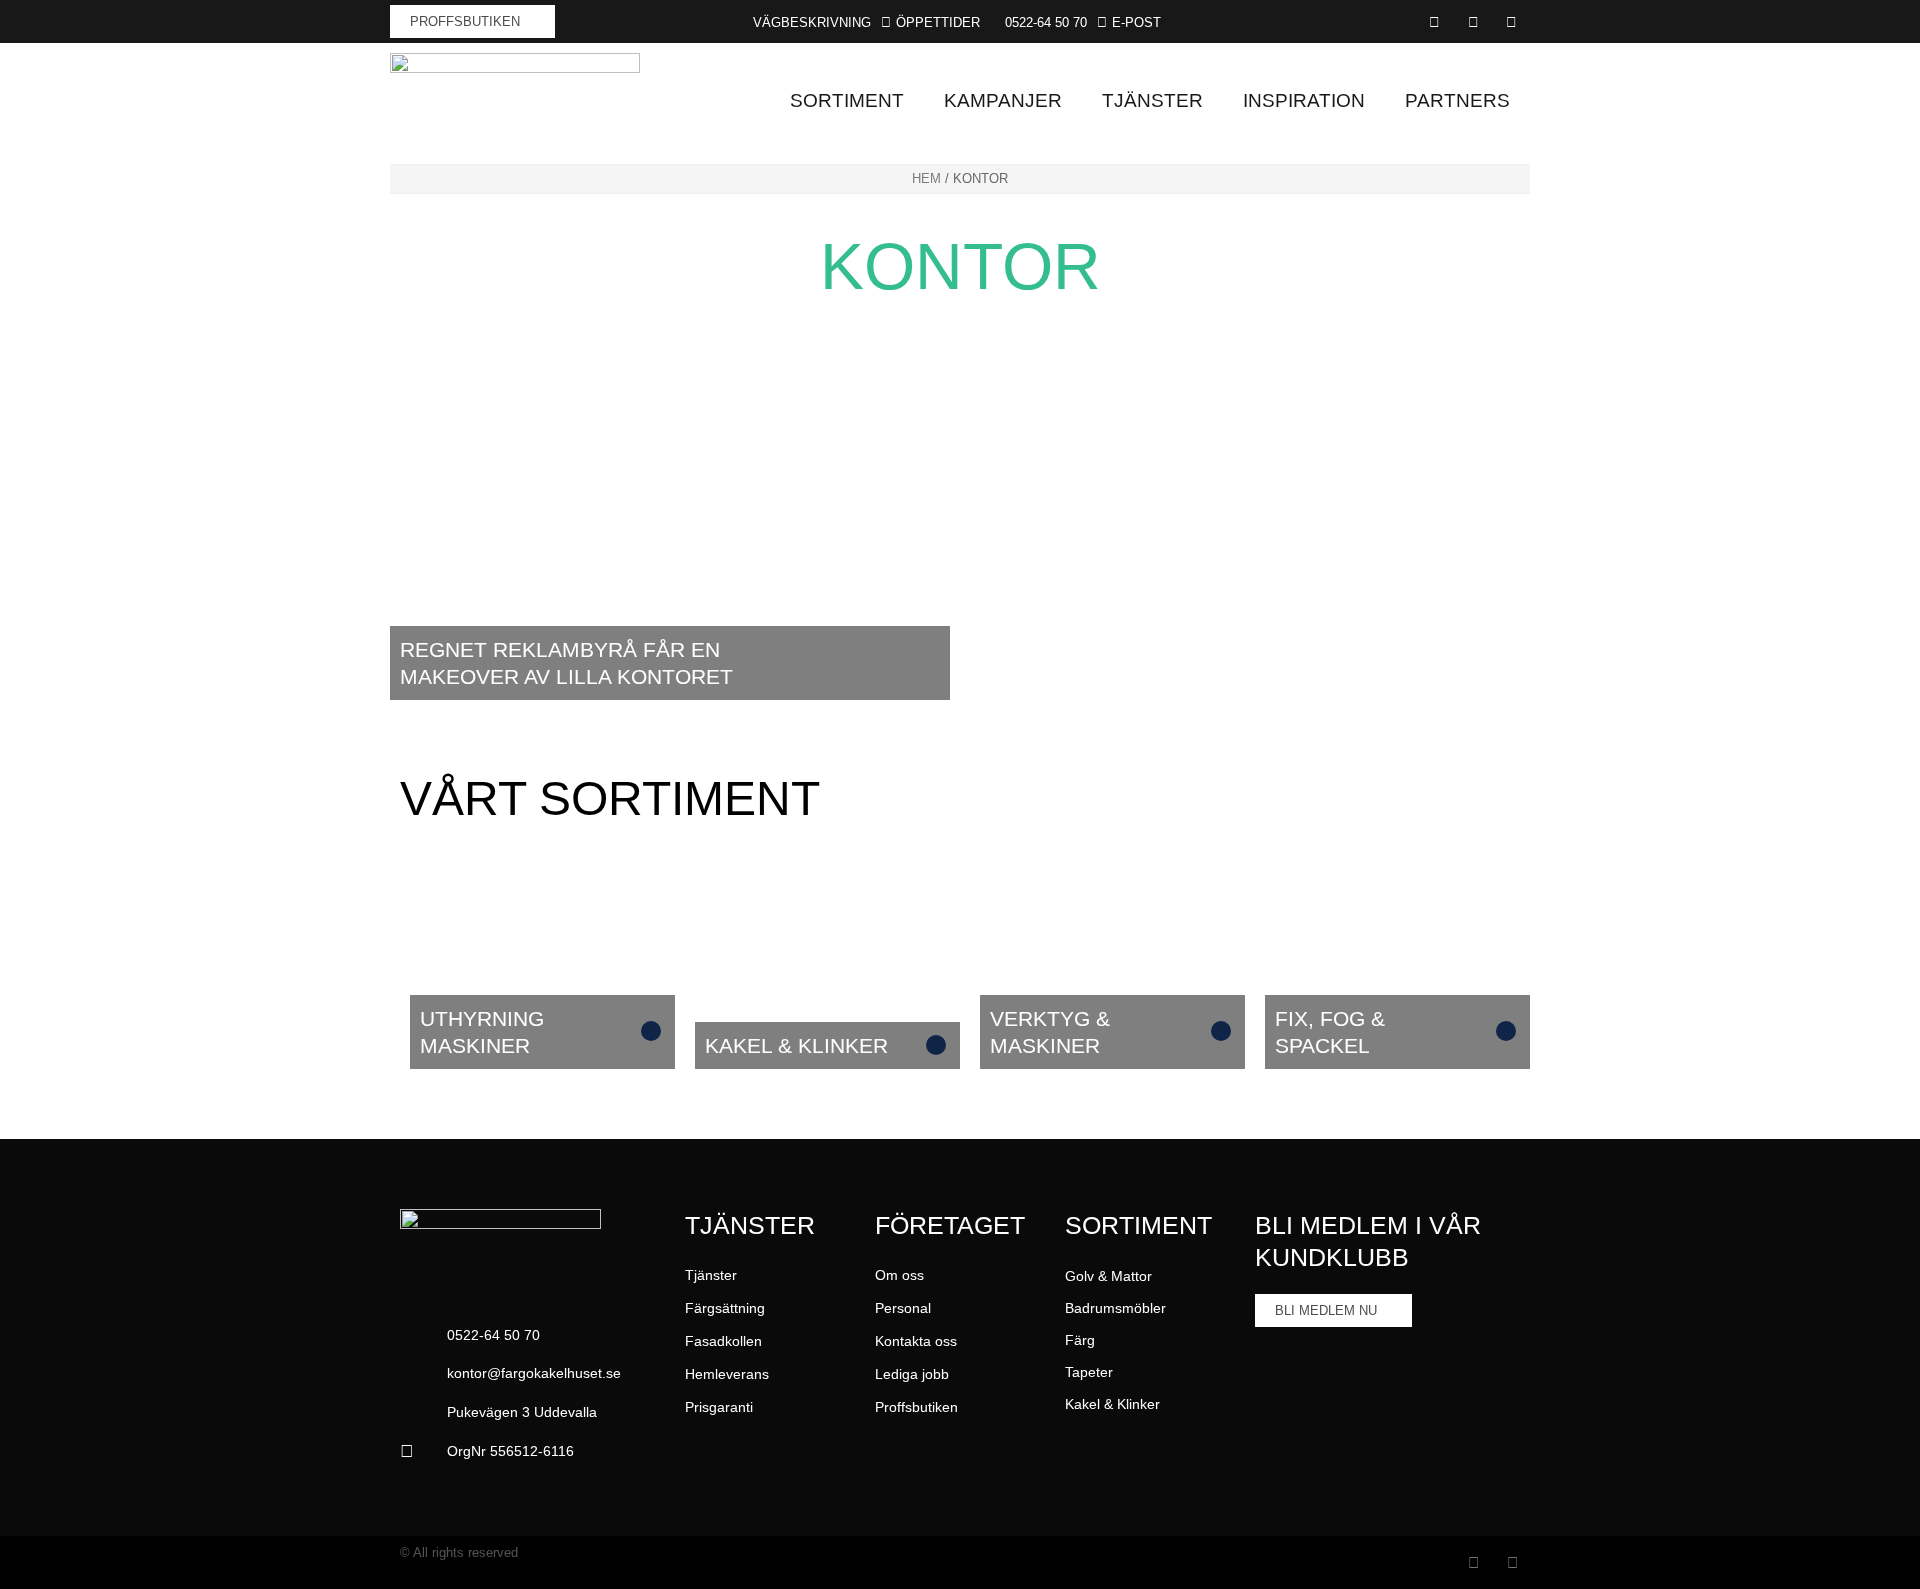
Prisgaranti (719, 1407)
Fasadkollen (723, 1341)
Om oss (899, 1275)
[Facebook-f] (1473, 1562)
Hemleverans (727, 1374)
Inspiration (1304, 100)
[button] (1038, 22)
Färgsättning (725, 1308)
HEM (926, 178)
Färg (1080, 1340)
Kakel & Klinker (1112, 1404)
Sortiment (847, 100)
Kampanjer (1003, 100)
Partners (1457, 100)
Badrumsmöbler (1115, 1308)
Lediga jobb (912, 1374)
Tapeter (1089, 1372)
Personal (903, 1308)
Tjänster (1152, 100)
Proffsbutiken (916, 1407)
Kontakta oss (916, 1341)
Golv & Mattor (1108, 1276)
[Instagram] (1512, 1562)
